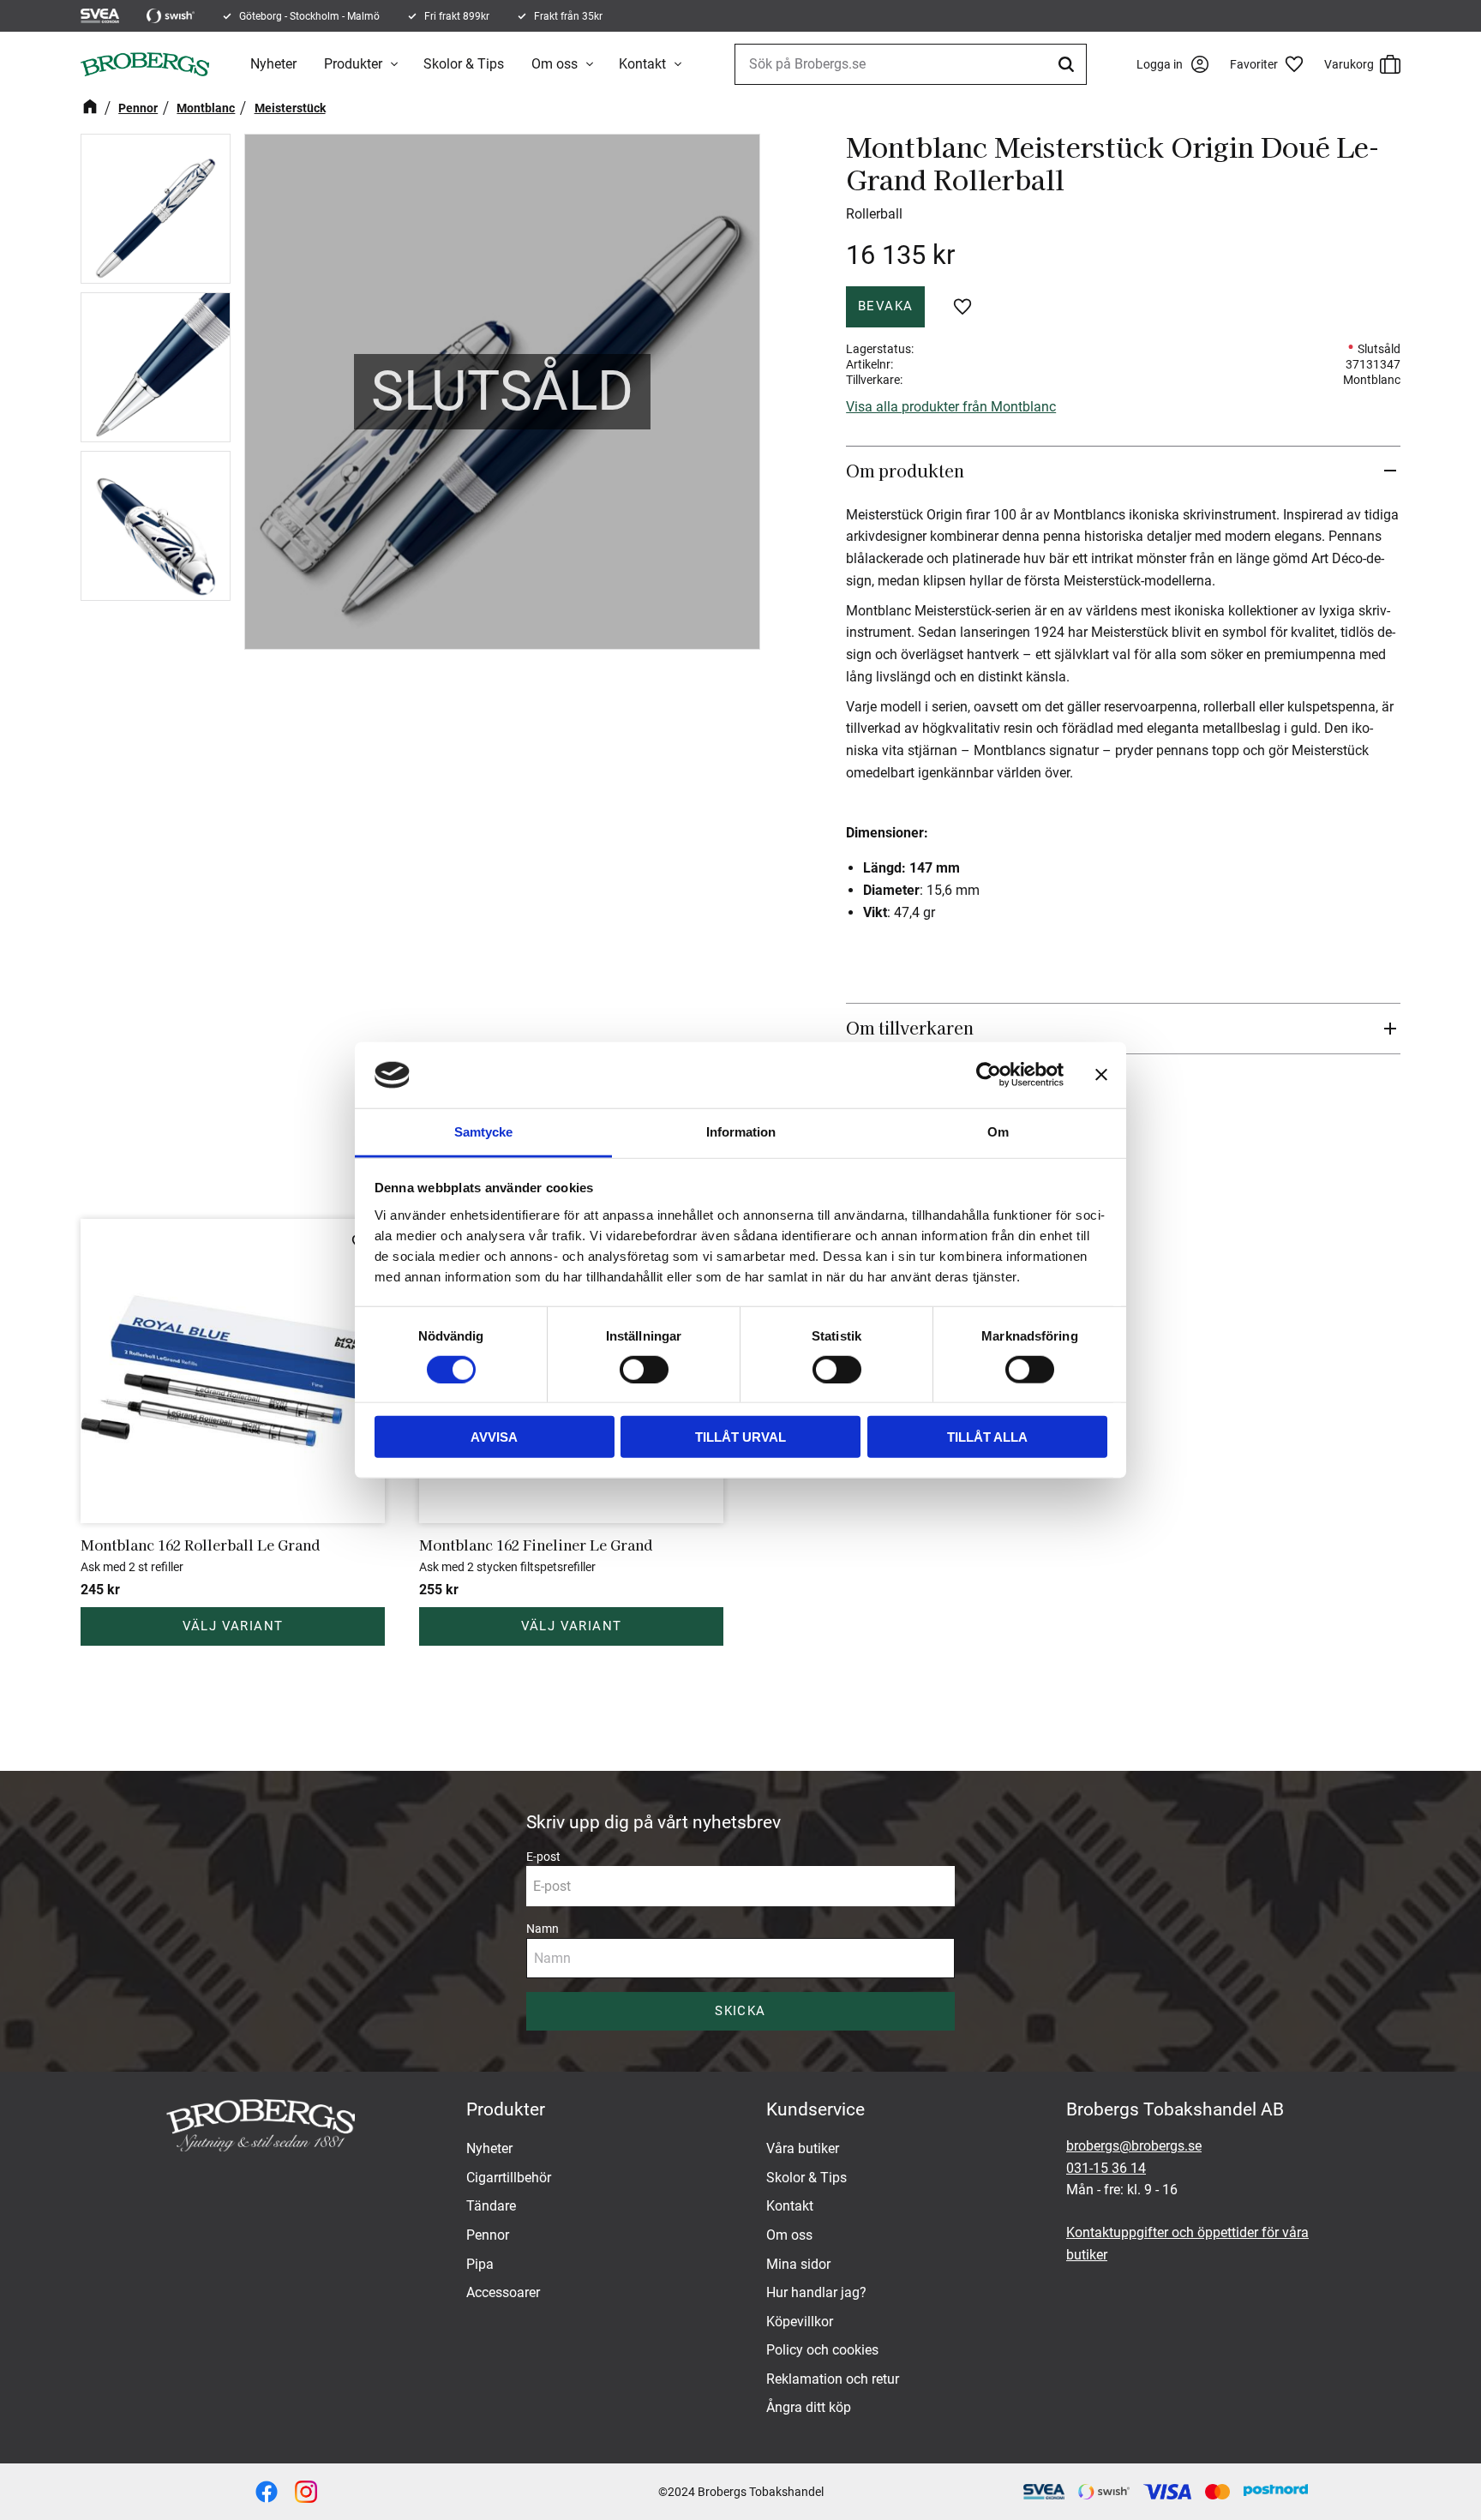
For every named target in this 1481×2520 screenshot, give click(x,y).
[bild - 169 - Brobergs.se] (306, 2492)
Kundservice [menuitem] (815, 2109)
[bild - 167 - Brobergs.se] (267, 2492)
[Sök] (1069, 64)
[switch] (644, 1369)
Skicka (740, 2011)
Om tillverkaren (910, 1028)
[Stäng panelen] (1101, 1075)
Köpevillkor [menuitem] (800, 2322)
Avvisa (494, 1437)
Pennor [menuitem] (488, 2235)
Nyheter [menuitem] (273, 64)
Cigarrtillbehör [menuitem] (509, 2178)
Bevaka (885, 306)
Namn (543, 1929)
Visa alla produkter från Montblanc (951, 407)
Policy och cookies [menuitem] (822, 2350)
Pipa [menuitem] (480, 2264)
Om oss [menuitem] (555, 64)
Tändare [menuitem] (491, 2206)
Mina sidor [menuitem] (798, 2264)
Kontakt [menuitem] (642, 64)
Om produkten (907, 471)
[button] (1273, 64)
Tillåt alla (987, 1437)
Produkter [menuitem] (353, 64)
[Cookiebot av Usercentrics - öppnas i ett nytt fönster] (989, 1075)
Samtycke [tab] (483, 1132)
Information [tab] (741, 1132)
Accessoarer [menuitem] (503, 2292)
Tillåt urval (740, 1437)
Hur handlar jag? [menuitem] (816, 2292)
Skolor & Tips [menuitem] (464, 64)
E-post (543, 1857)
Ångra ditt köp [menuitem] (809, 2407)
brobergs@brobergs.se (1134, 2146)
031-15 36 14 (1106, 2168)
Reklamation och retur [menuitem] (833, 2379)
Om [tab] (998, 1132)
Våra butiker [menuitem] (803, 2148)
